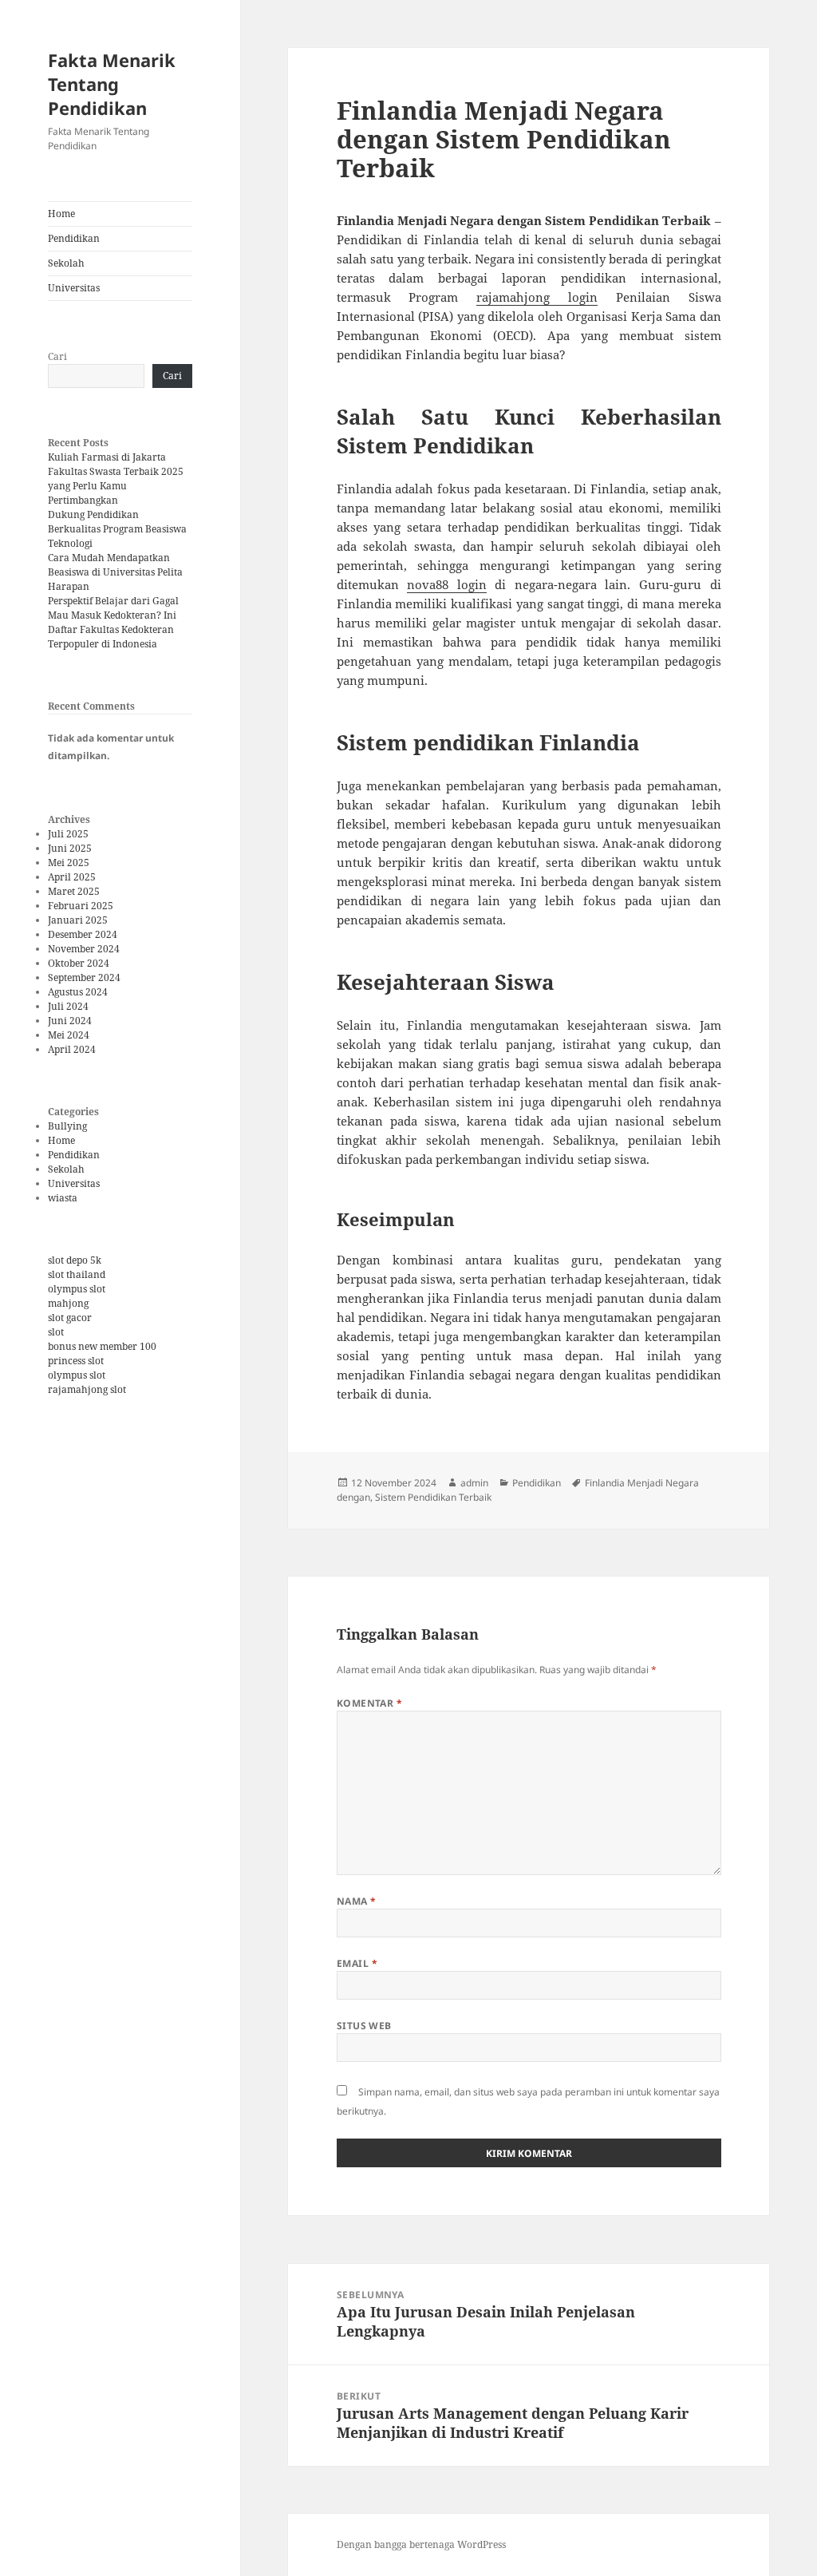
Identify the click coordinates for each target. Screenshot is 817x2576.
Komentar (370, 1703)
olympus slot (77, 1289)
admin (474, 1483)
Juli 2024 (68, 1006)
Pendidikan (74, 238)
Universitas (74, 288)
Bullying (67, 1126)
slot (56, 1332)
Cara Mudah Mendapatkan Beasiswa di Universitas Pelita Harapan (115, 572)
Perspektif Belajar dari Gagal (113, 601)
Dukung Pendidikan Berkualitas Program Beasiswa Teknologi (117, 529)
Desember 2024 (83, 934)
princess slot (76, 1361)
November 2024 (84, 949)
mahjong (68, 1303)
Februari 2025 (81, 906)
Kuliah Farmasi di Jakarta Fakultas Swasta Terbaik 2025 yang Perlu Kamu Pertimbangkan (116, 479)
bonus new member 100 (102, 1346)
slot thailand (77, 1274)
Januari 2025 (78, 920)
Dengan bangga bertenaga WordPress (421, 2544)
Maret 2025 (74, 891)
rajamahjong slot (87, 1389)
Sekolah (66, 263)
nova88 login (447, 584)
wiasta (63, 1198)
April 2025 (72, 877)
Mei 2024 (69, 1035)
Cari (57, 356)
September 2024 (84, 977)
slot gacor (70, 1318)
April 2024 (72, 1049)
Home (61, 214)
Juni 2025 (70, 848)
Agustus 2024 (78, 992)
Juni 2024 (70, 1021)
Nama (357, 1901)
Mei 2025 (69, 863)
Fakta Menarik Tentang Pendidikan (112, 84)
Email (357, 1963)
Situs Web (364, 2026)
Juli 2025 (68, 834)
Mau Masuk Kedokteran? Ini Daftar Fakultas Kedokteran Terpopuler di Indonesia (112, 629)
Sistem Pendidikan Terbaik (433, 1497)
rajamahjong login (537, 297)
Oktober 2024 (79, 963)
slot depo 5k (75, 1260)
